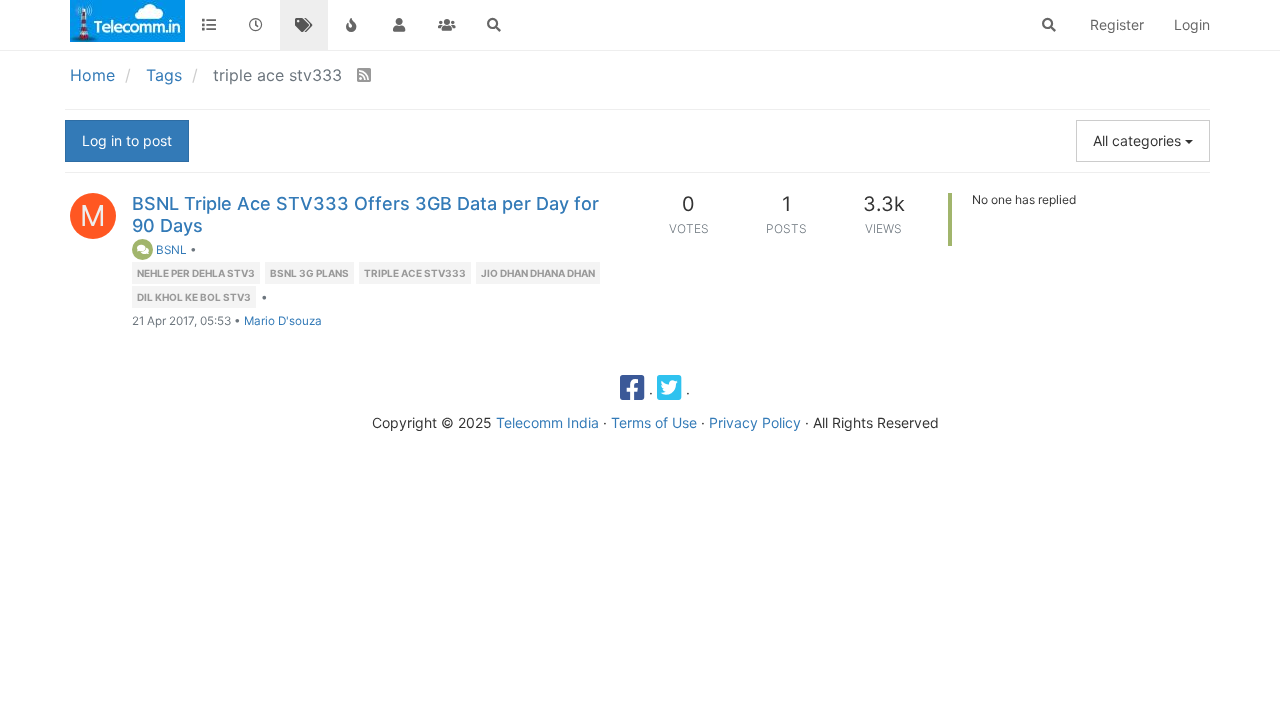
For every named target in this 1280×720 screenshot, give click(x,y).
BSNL (170, 250)
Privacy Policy (755, 422)
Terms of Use (654, 422)
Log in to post (127, 140)
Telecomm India (547, 422)
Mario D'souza (283, 321)
